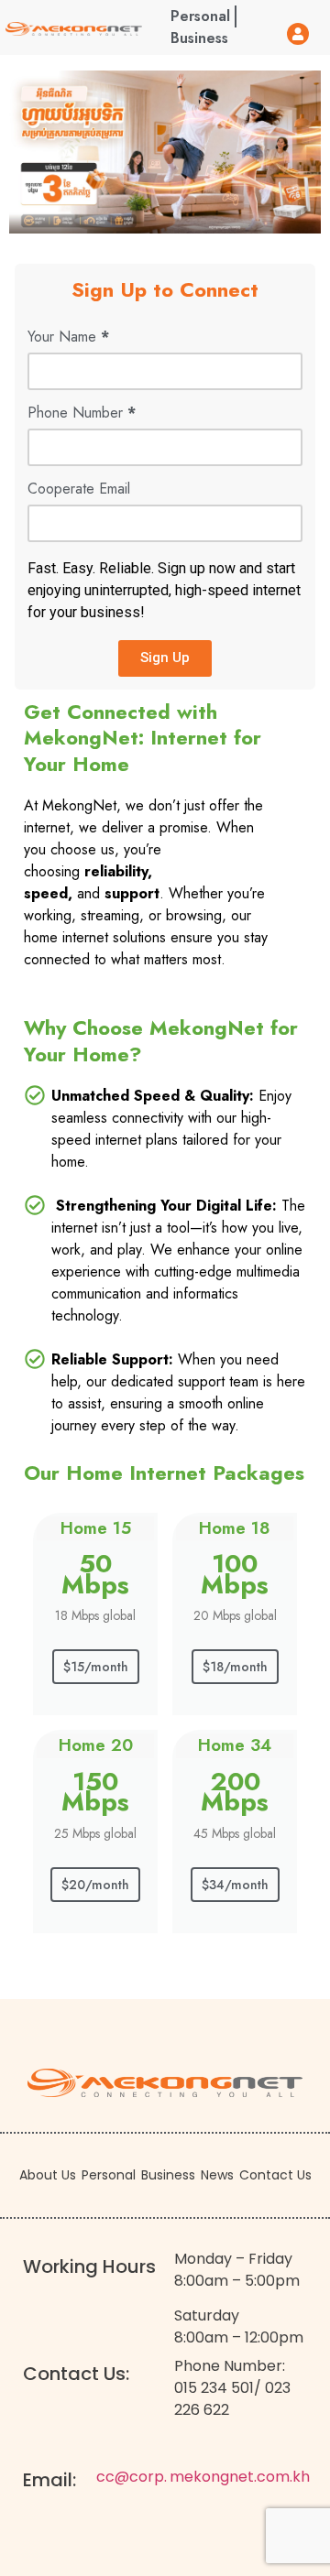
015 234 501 (214, 2388)
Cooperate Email (79, 490)
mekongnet (212, 2477)
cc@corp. (132, 2477)
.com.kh (282, 2477)
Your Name (68, 338)
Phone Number (82, 414)
